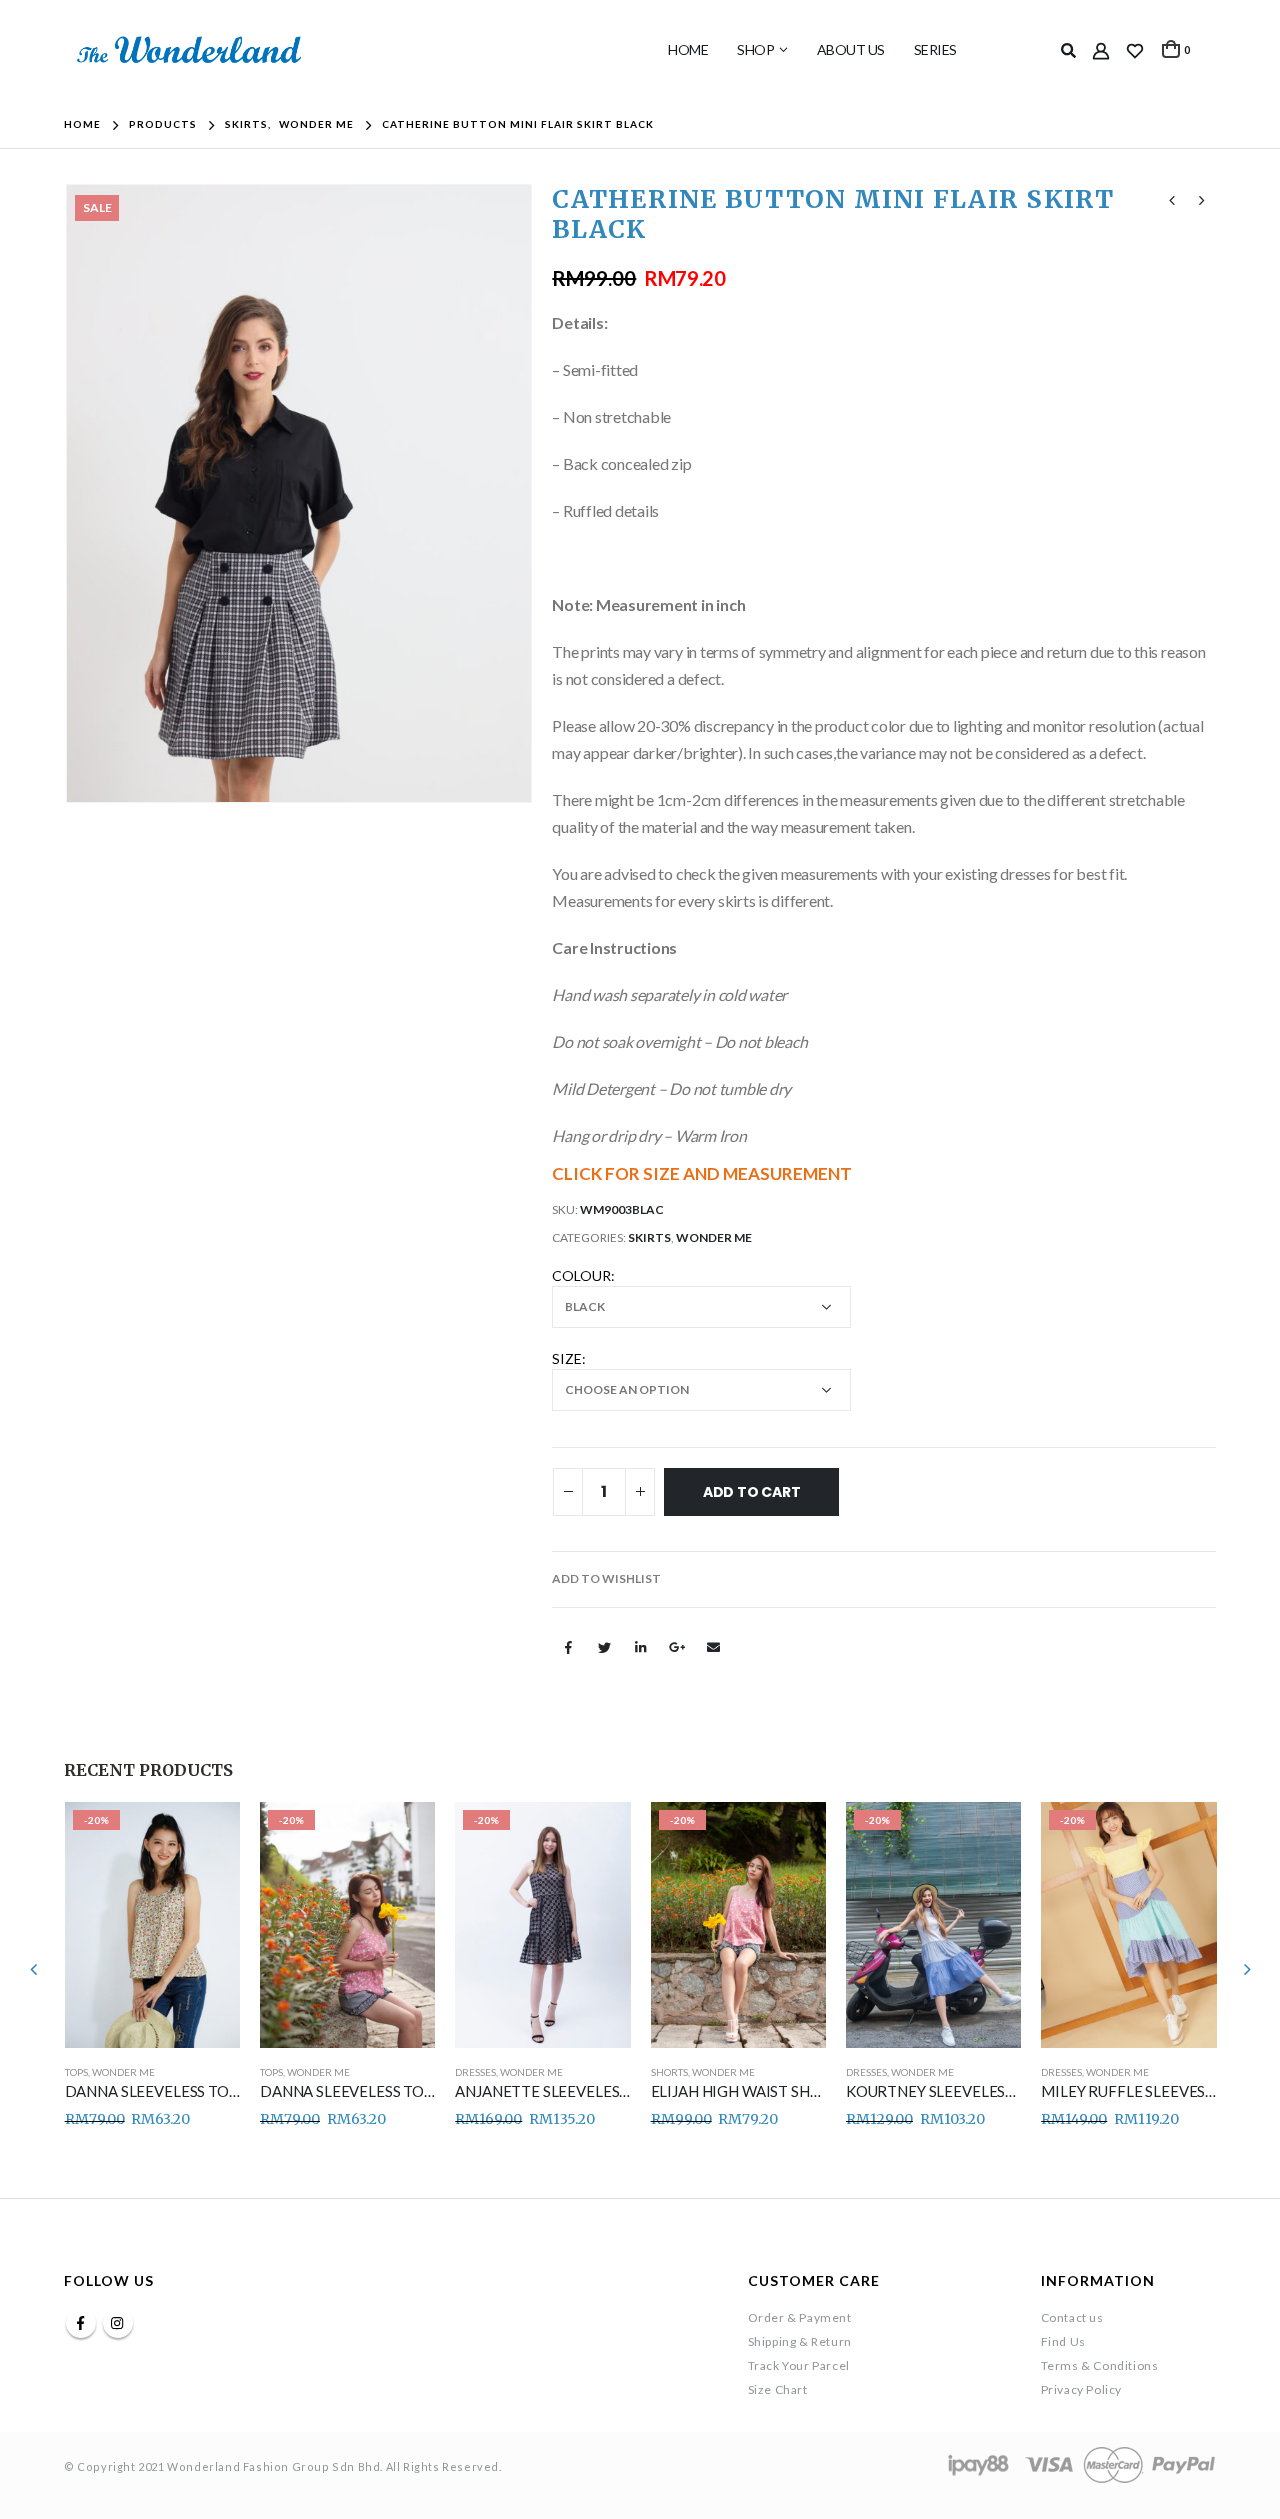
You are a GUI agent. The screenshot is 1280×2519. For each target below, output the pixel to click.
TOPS (76, 2072)
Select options (207, 1835)
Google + (677, 1647)
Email (714, 1647)
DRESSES (475, 2072)
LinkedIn (641, 1647)
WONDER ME (714, 1237)
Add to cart (752, 1492)
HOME (688, 49)
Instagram (118, 2323)
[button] (606, 1579)
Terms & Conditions (1100, 2365)
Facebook (568, 1647)
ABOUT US (851, 49)
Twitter (605, 1647)
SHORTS (669, 2072)
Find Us (1063, 2341)
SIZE (567, 1358)
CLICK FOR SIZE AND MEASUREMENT (702, 1173)
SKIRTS (649, 1237)
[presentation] (69, 493)
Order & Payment (800, 2317)
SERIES (935, 49)
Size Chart (778, 2389)
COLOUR (581, 1275)
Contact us (1072, 2317)
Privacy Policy (1081, 2389)
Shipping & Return (800, 2341)
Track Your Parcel (799, 2365)
